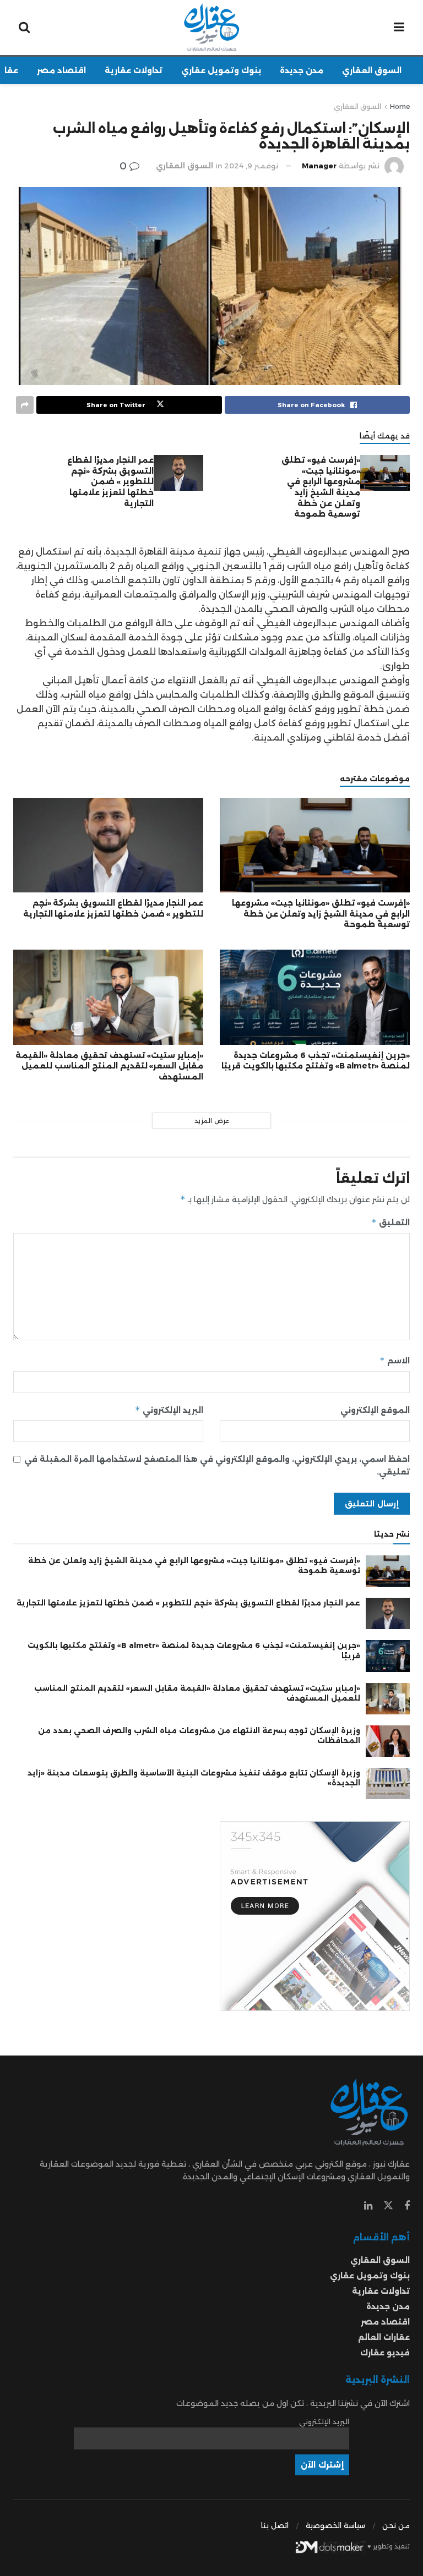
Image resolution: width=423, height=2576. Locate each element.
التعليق (391, 1222)
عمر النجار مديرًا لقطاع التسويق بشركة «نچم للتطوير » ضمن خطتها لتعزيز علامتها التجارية (110, 481)
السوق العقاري (372, 70)
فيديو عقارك (385, 2353)
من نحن (396, 2525)
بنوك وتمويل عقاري (221, 70)
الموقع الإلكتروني (375, 1410)
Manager (319, 166)
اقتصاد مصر (61, 70)
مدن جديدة (302, 70)
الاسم (395, 1360)
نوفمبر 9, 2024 (251, 166)
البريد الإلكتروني (169, 1410)
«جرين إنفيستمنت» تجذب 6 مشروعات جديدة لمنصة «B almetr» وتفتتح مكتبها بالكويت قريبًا (316, 1061)
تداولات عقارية (134, 70)
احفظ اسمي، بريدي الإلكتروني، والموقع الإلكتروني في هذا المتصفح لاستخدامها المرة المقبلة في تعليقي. (217, 1465)
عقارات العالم (384, 2337)
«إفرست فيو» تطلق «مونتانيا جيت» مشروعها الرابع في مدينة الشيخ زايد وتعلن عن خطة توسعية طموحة (321, 487)
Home (400, 106)
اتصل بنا (275, 2525)
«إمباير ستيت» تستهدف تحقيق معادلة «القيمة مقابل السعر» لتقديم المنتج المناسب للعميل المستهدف (109, 1066)
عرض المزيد (212, 1121)
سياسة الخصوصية (335, 2525)
